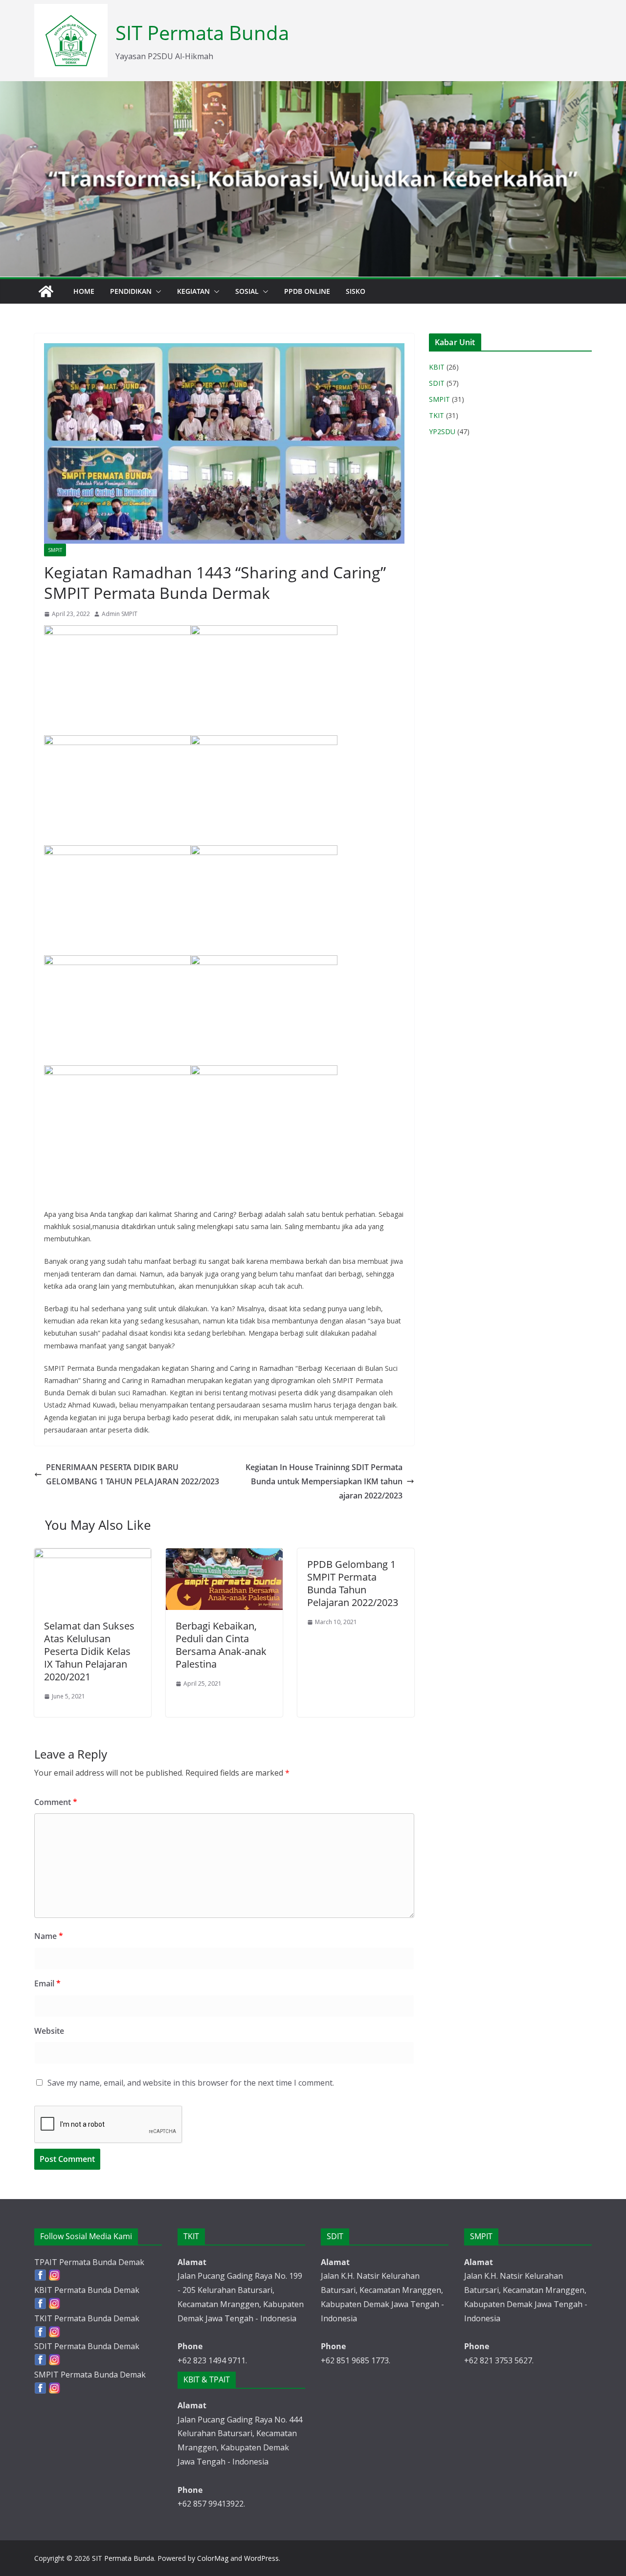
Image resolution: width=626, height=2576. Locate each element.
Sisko (356, 291)
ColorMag (213, 2558)
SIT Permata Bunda (202, 33)
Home (84, 291)
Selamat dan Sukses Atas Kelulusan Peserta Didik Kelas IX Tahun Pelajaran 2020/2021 (89, 1651)
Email (47, 1983)
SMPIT (55, 550)
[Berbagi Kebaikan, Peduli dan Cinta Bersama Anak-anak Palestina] (224, 1555)
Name (49, 1936)
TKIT (436, 415)
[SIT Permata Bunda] (46, 291)
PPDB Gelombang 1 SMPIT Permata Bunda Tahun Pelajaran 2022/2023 (353, 1583)
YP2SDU (442, 431)
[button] (156, 291)
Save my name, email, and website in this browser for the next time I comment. (191, 2083)
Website (49, 2031)
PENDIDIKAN (131, 291)
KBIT (437, 367)
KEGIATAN (193, 291)
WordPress (261, 2558)
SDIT (437, 383)
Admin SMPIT (120, 614)
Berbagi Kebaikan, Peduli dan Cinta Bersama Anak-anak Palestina (221, 1645)
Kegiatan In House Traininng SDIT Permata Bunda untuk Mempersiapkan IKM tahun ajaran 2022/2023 (324, 1481)
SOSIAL (247, 291)
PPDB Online (307, 291)
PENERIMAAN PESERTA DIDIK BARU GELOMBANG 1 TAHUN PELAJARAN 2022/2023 (133, 1474)
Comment (56, 1802)
